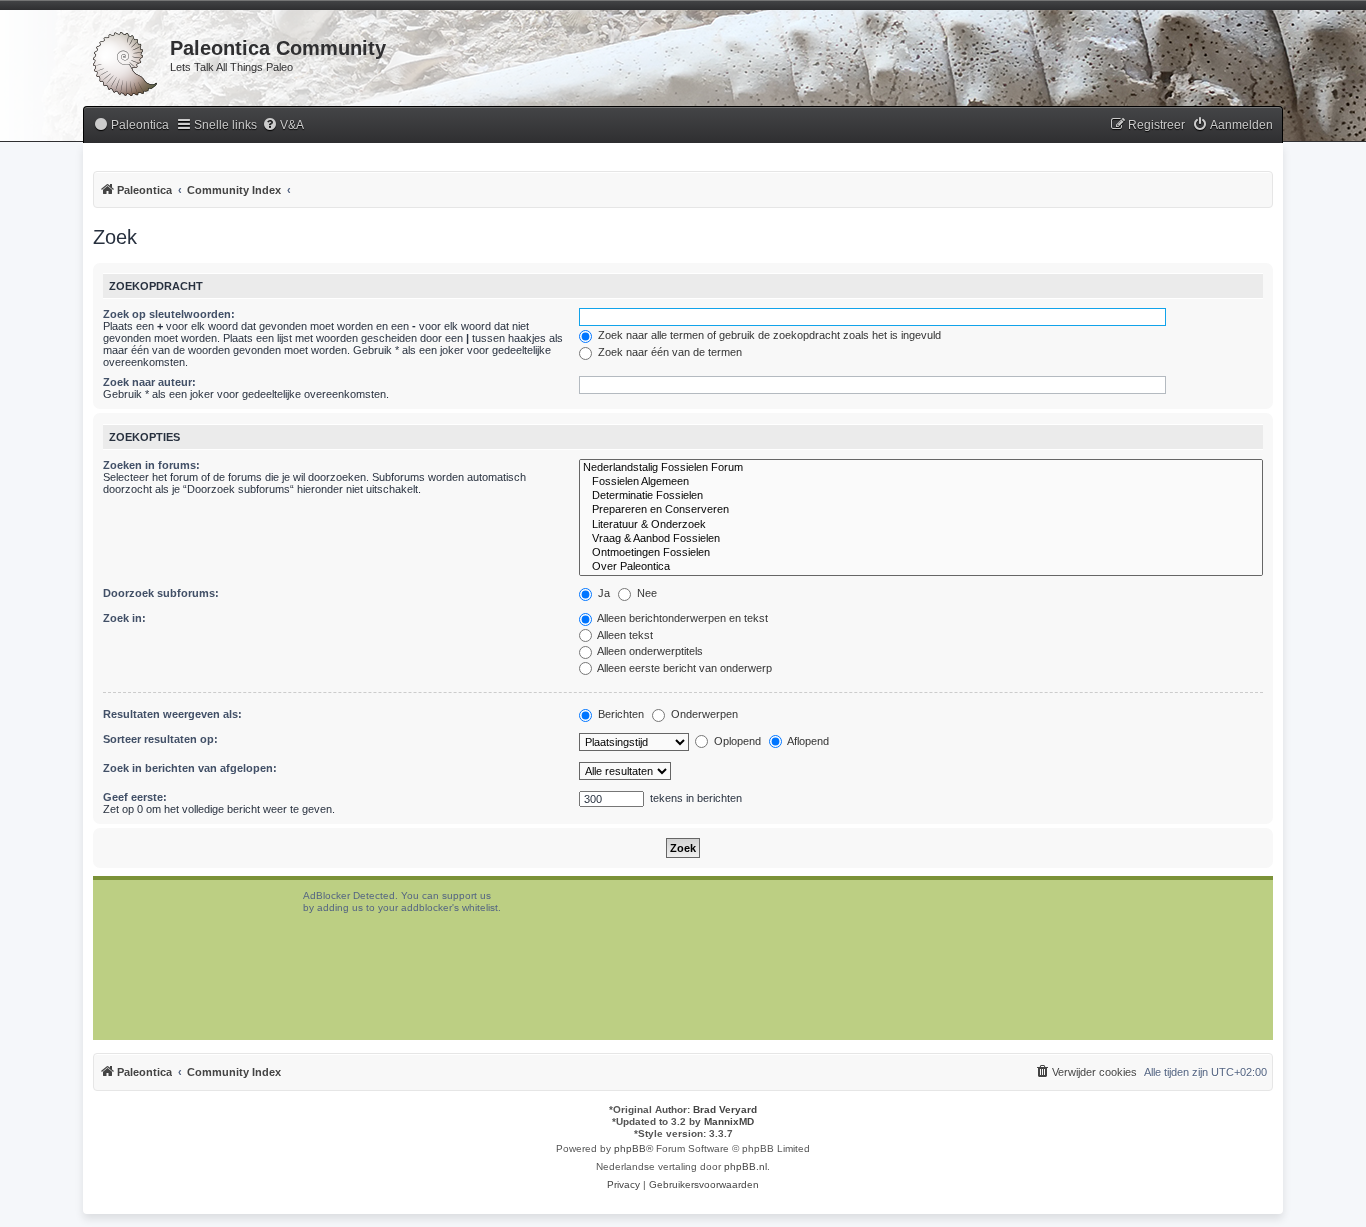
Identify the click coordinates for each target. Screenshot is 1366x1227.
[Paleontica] (126, 60)
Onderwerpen (703, 714)
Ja (602, 593)
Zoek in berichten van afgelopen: (190, 768)
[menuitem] (131, 125)
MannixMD (729, 1121)
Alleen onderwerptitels (649, 651)
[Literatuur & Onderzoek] (921, 525)
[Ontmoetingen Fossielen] (921, 553)
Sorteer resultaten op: (160, 739)
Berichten (619, 714)
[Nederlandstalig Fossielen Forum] (921, 468)
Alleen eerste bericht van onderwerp (683, 668)
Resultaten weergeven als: (172, 714)
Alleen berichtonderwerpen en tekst (681, 618)
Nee (645, 593)
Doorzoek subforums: (161, 593)
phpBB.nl (745, 1166)
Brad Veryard (725, 1109)
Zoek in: (124, 618)
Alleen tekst (624, 635)
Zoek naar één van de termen (668, 352)
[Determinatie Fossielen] (921, 496)
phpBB (630, 1148)
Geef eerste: (135, 797)
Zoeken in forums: (151, 465)
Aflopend (807, 741)
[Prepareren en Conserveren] (921, 510)
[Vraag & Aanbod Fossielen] (921, 539)
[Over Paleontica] (921, 567)
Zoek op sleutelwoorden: (169, 314)
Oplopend (736, 741)
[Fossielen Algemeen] (921, 482)
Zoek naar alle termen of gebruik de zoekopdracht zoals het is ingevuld (768, 335)
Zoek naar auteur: (149, 382)
